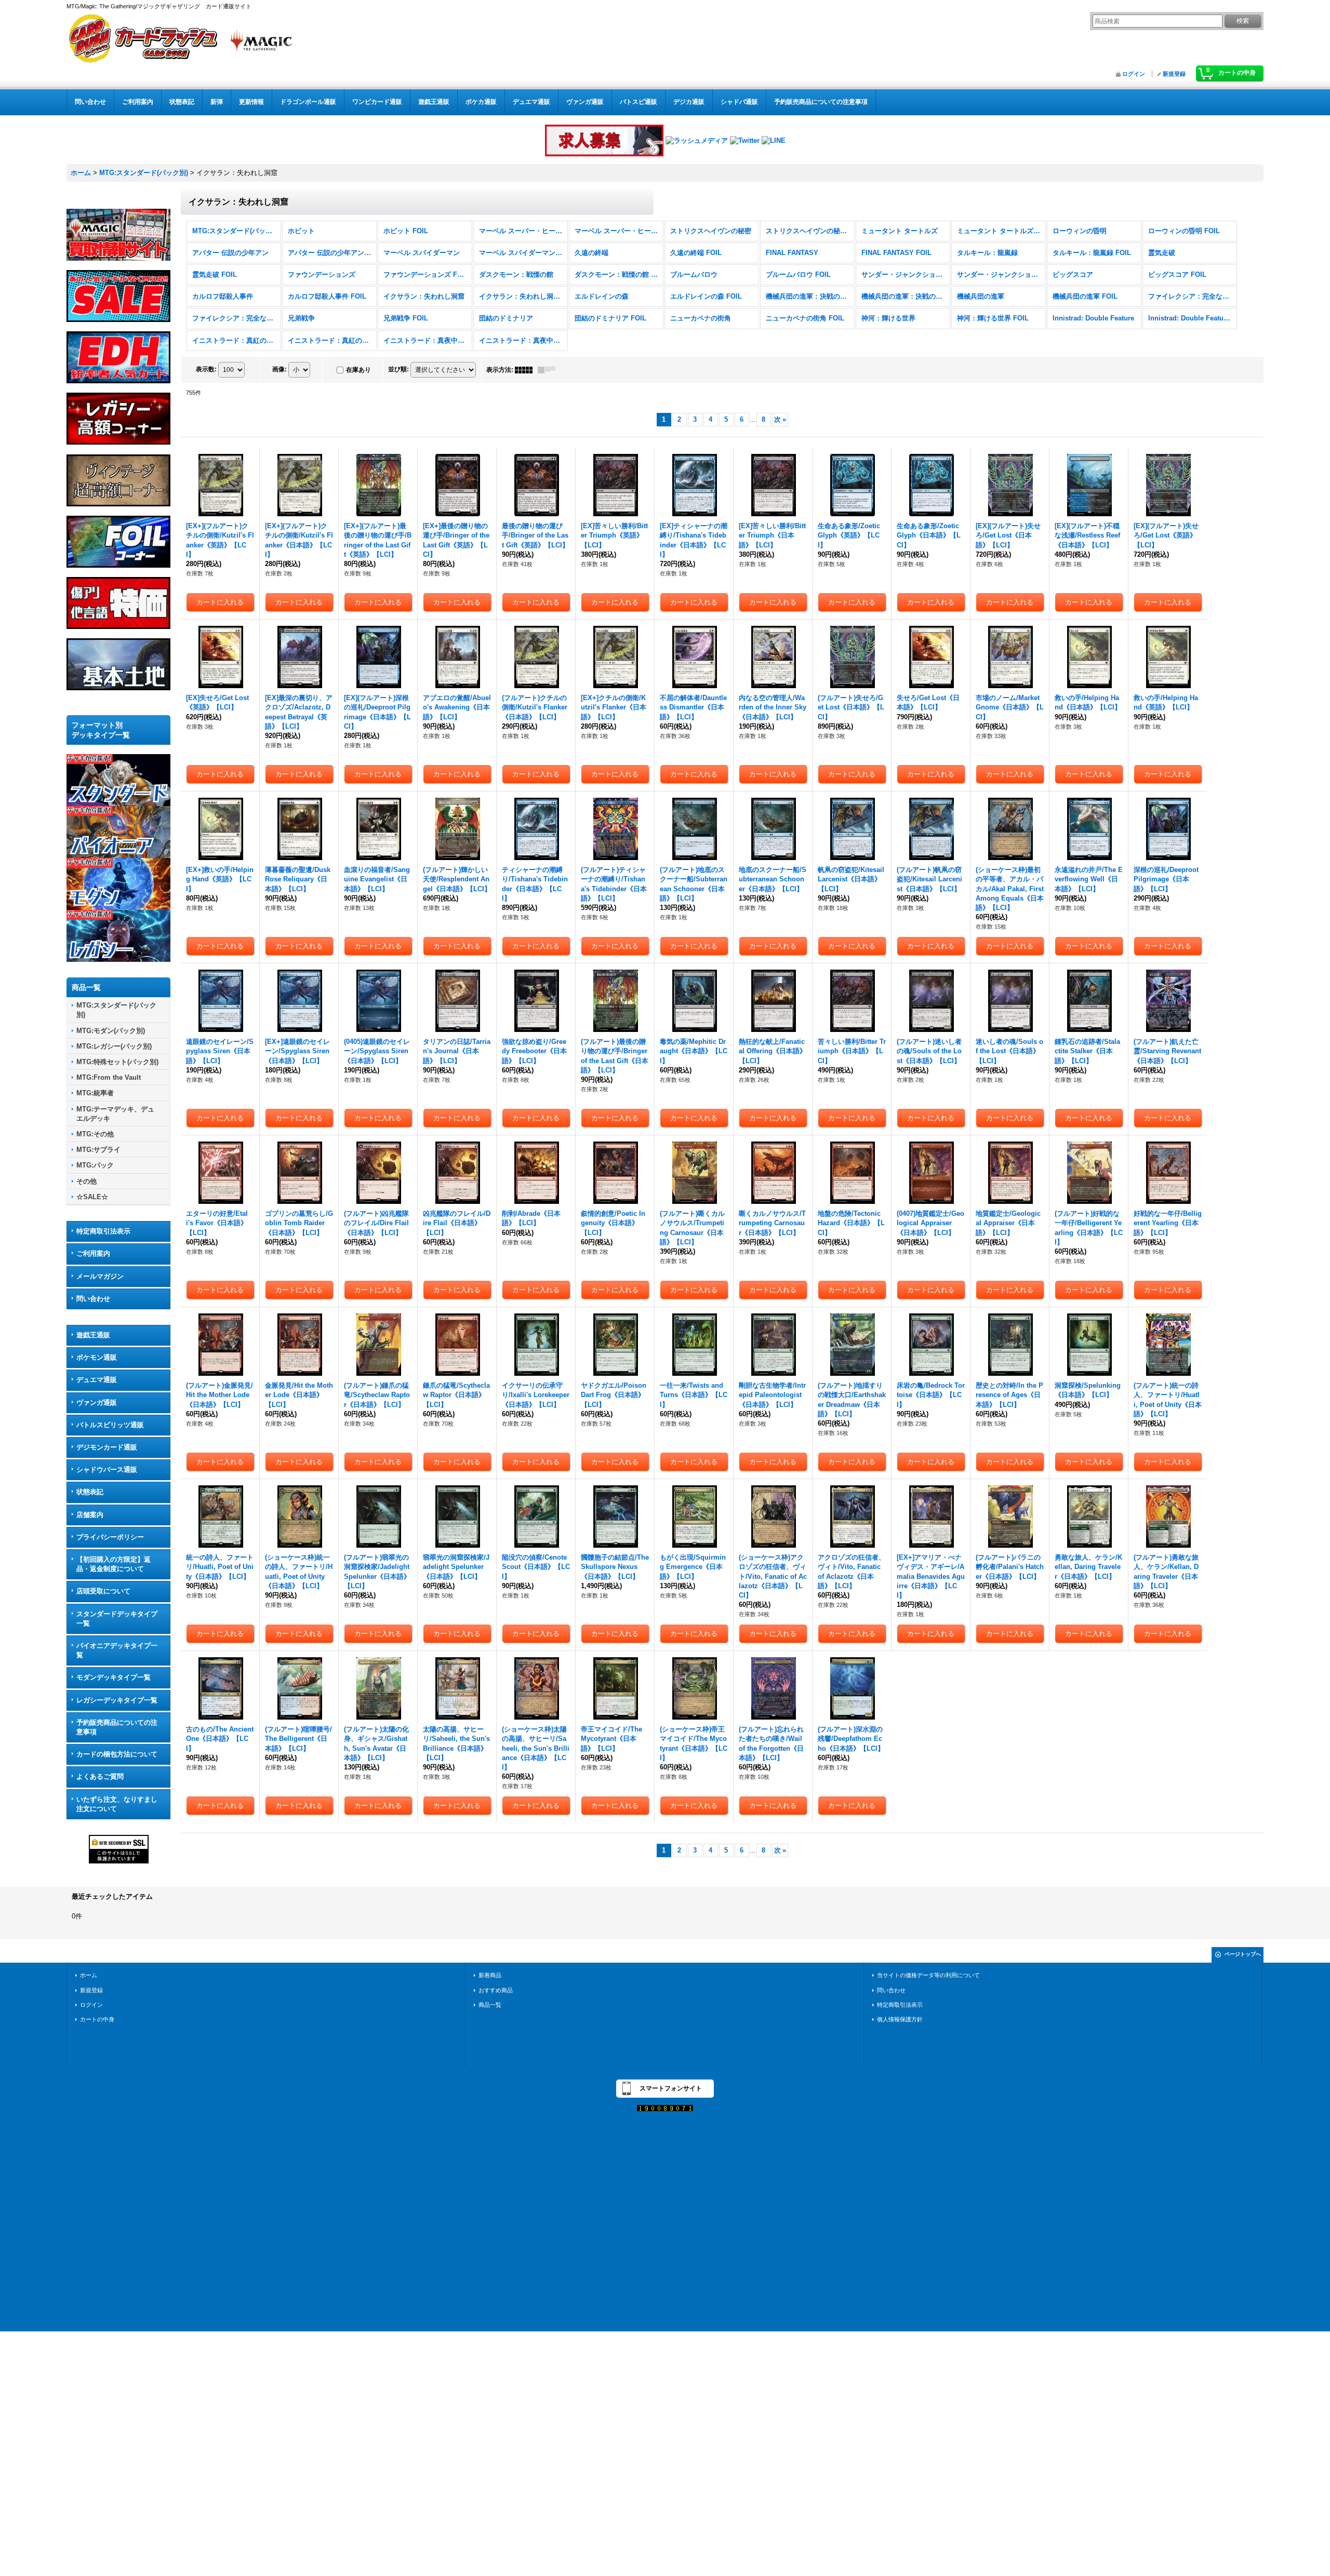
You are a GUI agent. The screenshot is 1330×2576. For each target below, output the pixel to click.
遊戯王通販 (93, 1335)
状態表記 (90, 1492)
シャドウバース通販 (107, 1470)
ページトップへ (1243, 1954)
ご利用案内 (93, 1253)
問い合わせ (93, 1299)
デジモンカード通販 (107, 1447)
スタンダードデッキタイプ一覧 (117, 1619)
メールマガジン (100, 1276)
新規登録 (1174, 74)
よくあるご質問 (100, 1776)
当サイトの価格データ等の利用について (928, 1975)
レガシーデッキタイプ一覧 (117, 1700)
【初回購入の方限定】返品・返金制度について (114, 1564)
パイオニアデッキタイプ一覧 (117, 1650)
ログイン (1134, 74)
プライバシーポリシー (110, 1537)
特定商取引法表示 (103, 1231)
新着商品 (490, 1975)
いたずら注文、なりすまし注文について (117, 1804)
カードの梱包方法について (117, 1754)
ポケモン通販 (97, 1357)
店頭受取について (103, 1591)
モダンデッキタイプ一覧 (114, 1677)
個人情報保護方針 (900, 2019)
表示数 (206, 369)
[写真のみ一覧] (526, 370)
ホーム (89, 1975)
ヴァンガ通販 (97, 1403)
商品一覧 (490, 2005)
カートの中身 (97, 2019)
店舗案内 (90, 1515)
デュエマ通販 (97, 1380)
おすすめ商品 (496, 1990)
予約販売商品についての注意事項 (117, 1727)
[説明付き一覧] (549, 370)
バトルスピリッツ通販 (110, 1425)
